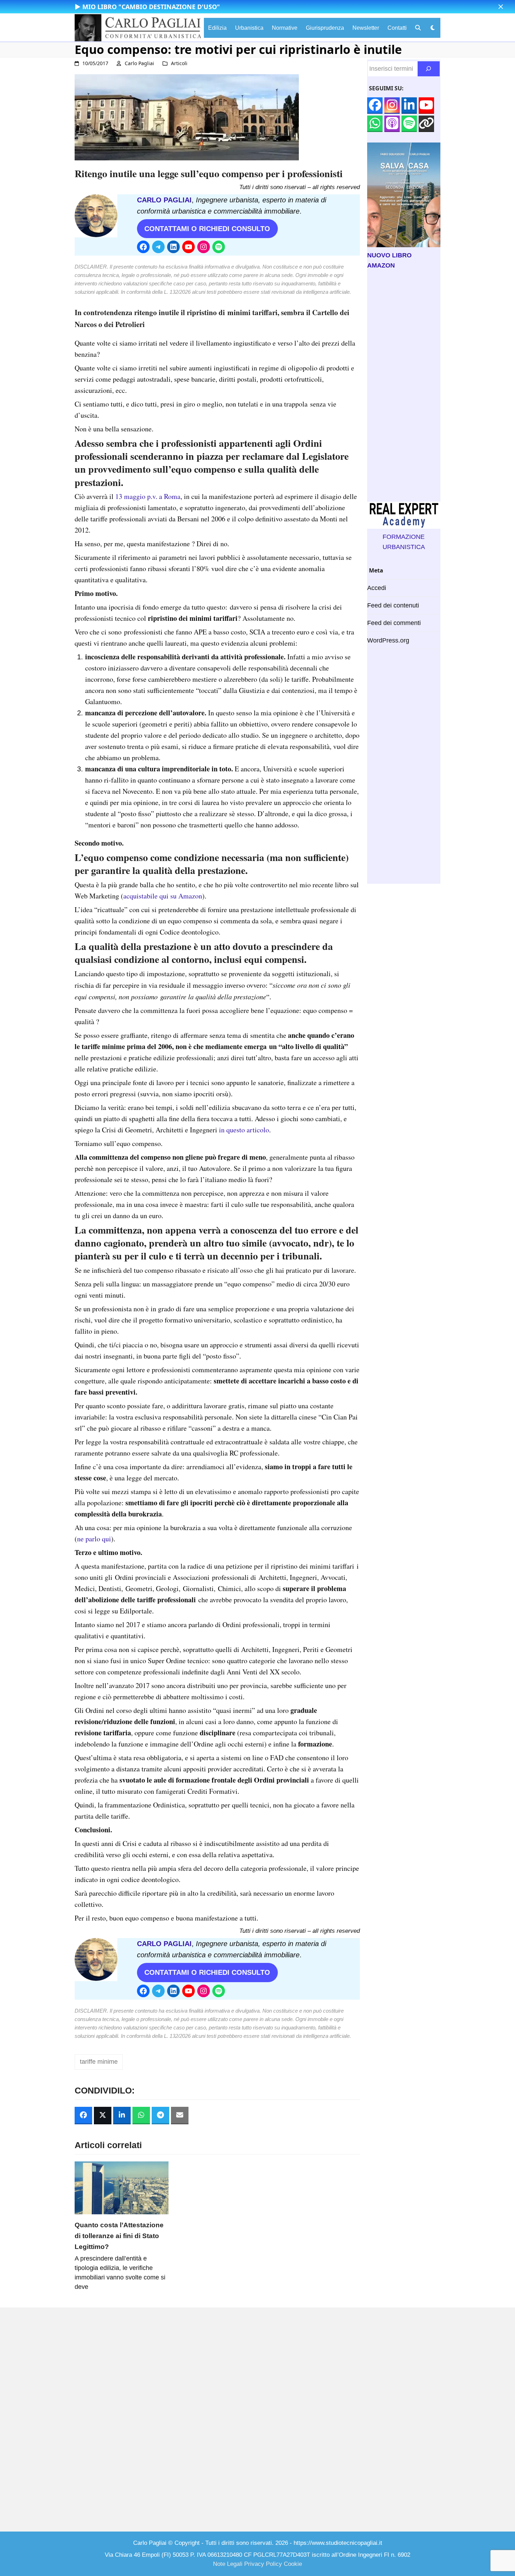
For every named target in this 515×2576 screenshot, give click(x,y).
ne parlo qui (94, 1539)
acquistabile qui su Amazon (163, 896)
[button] (501, 7)
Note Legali (228, 2564)
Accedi (377, 588)
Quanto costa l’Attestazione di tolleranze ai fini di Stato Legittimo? (119, 2236)
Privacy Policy (263, 2564)
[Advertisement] (404, 386)
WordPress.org (388, 640)
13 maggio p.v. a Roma (148, 496)
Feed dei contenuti (393, 605)
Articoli (179, 63)
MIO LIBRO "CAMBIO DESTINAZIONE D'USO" (151, 7)
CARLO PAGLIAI (164, 200)
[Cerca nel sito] (429, 69)
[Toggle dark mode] (433, 28)
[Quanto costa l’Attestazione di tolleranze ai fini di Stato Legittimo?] (122, 2187)
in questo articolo (244, 1130)
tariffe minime (99, 2062)
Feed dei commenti (394, 623)
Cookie (293, 2564)
